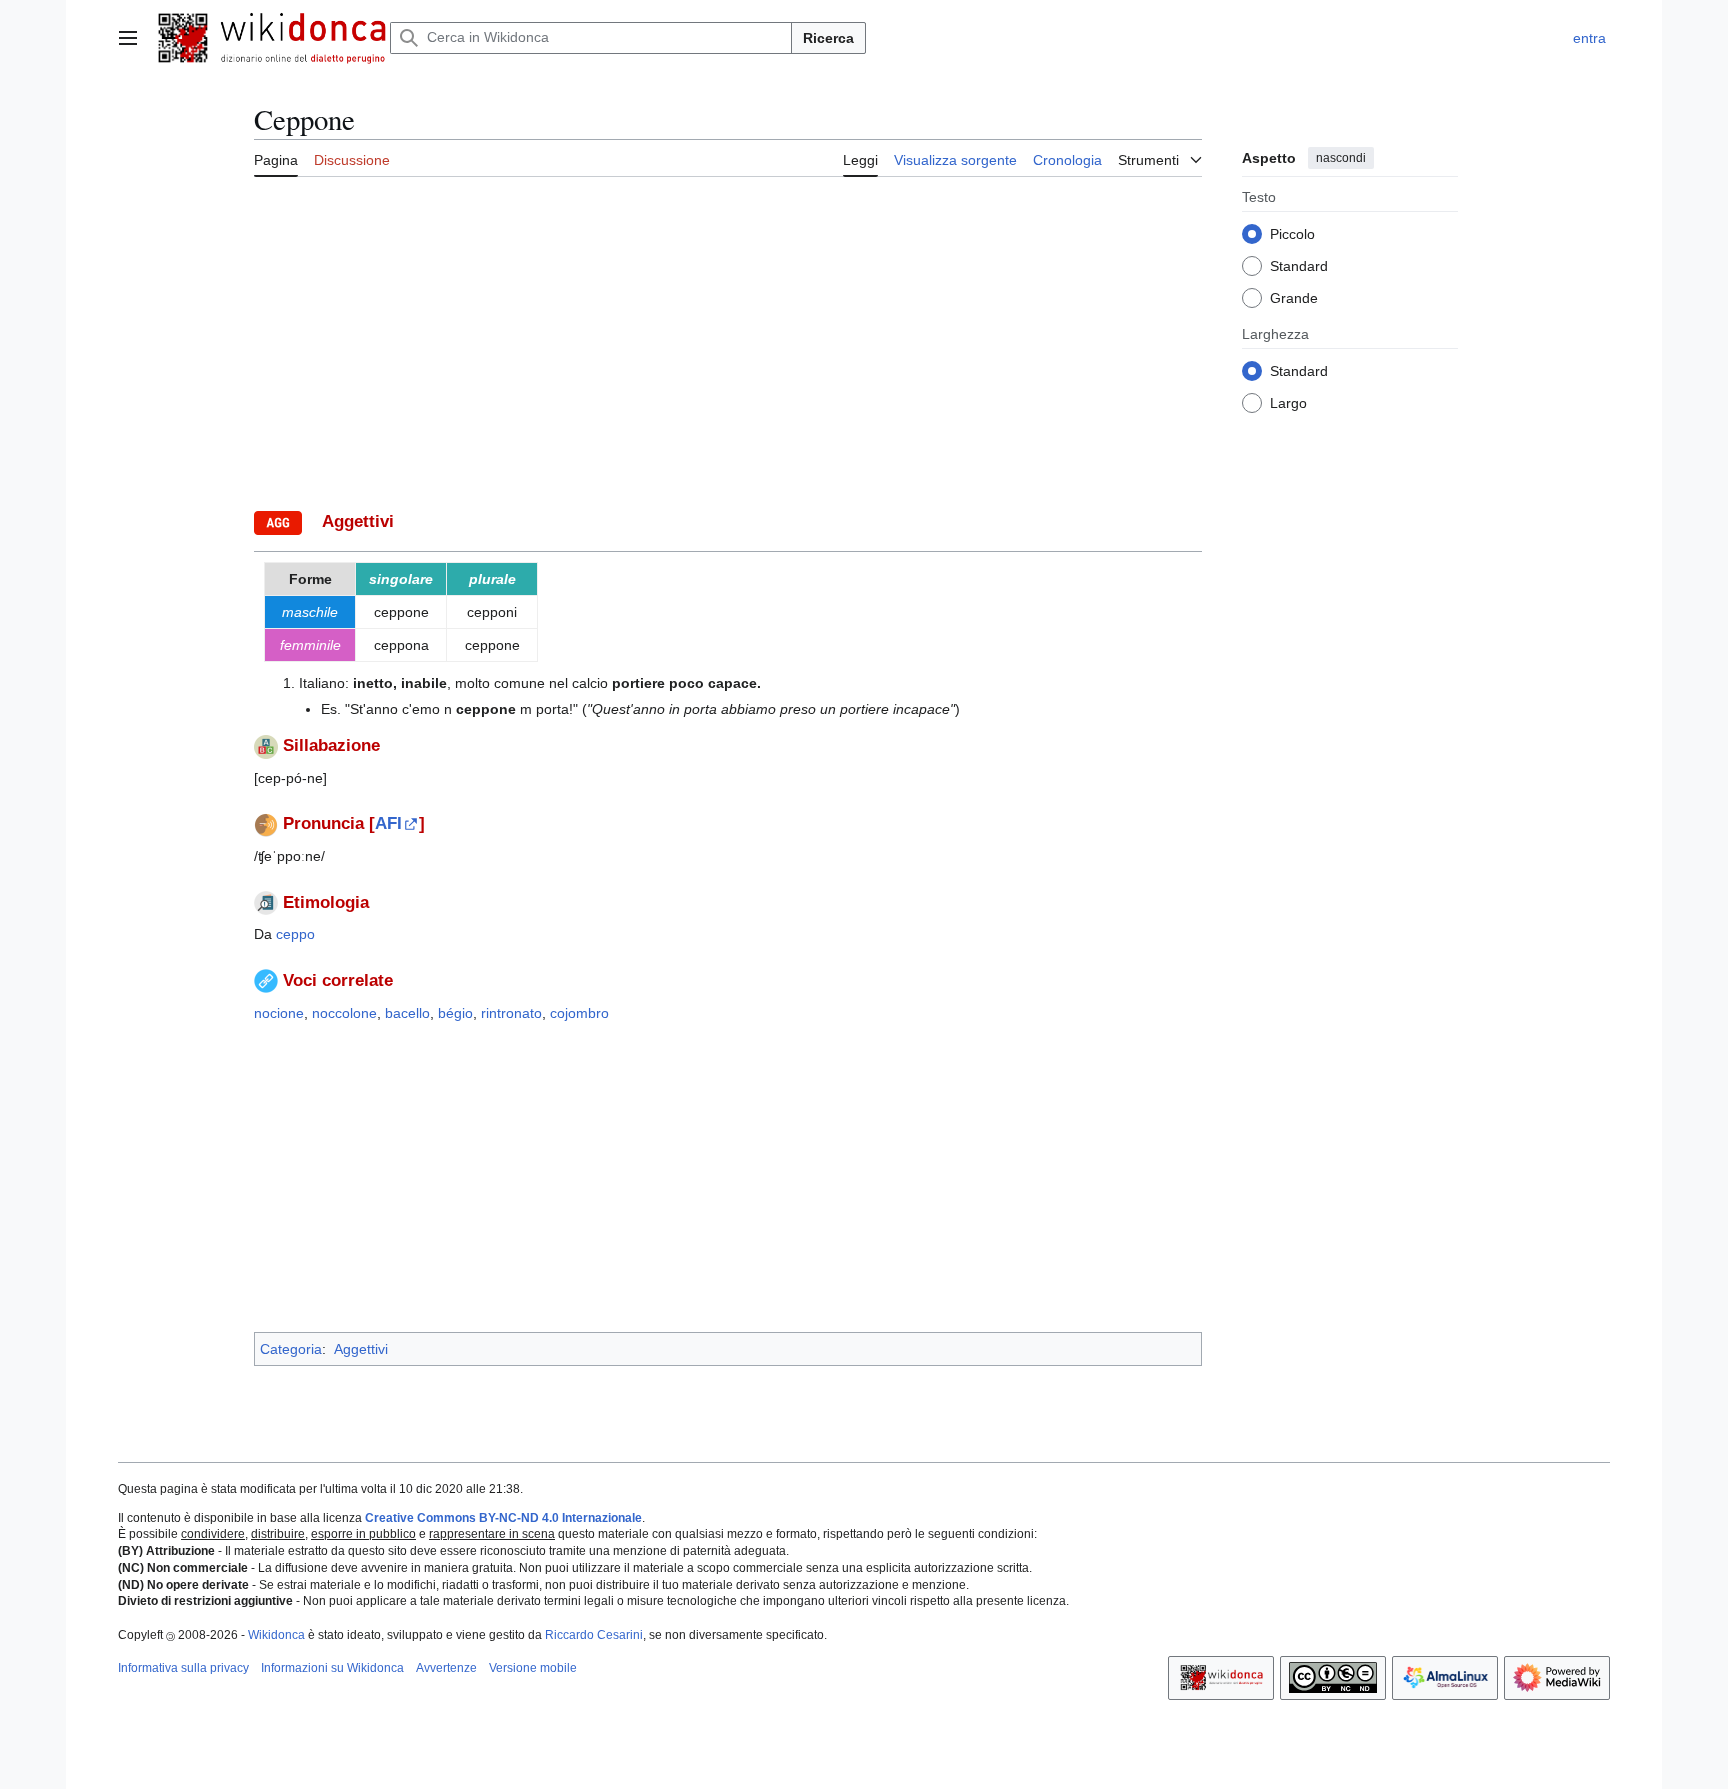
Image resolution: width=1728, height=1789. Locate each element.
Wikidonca (276, 1635)
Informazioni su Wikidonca (332, 1668)
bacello (407, 1013)
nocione (279, 1013)
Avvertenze (446, 1668)
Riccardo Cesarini (594, 1635)
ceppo (295, 934)
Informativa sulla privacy (183, 1668)
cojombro (579, 1013)
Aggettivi (361, 1349)
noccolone (344, 1013)
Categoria (291, 1349)
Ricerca (828, 38)
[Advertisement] (728, 341)
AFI (388, 823)
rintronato (511, 1013)
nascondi (1341, 158)
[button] (128, 38)
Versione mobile (533, 1668)
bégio (455, 1013)
